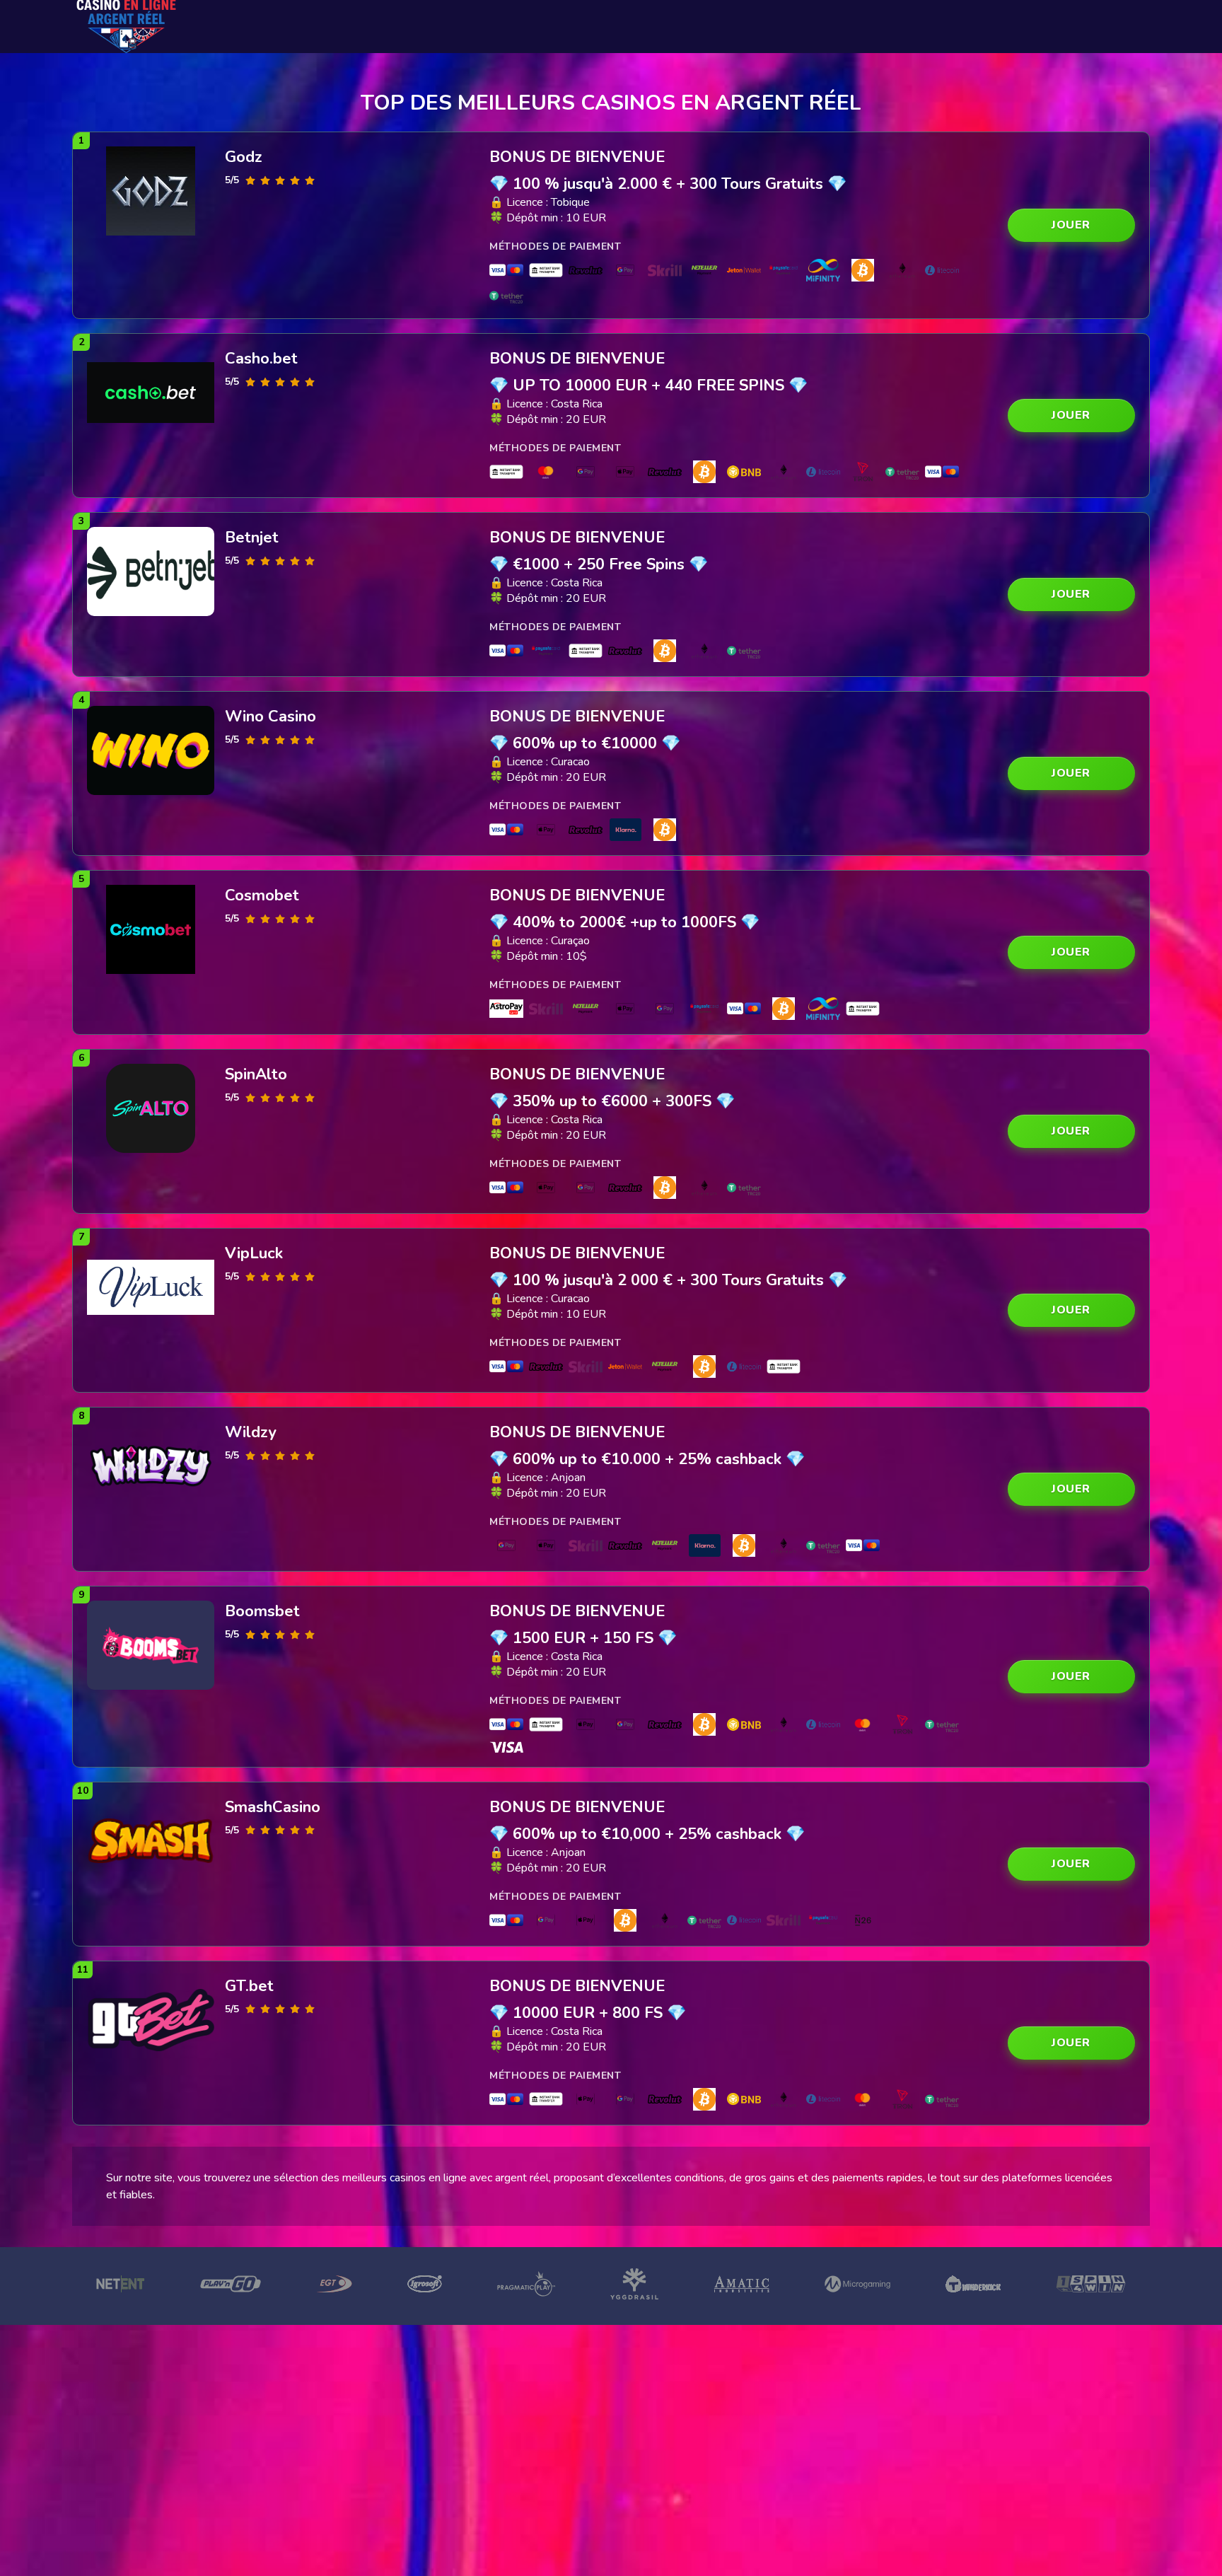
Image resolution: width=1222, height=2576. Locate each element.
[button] (1071, 225)
